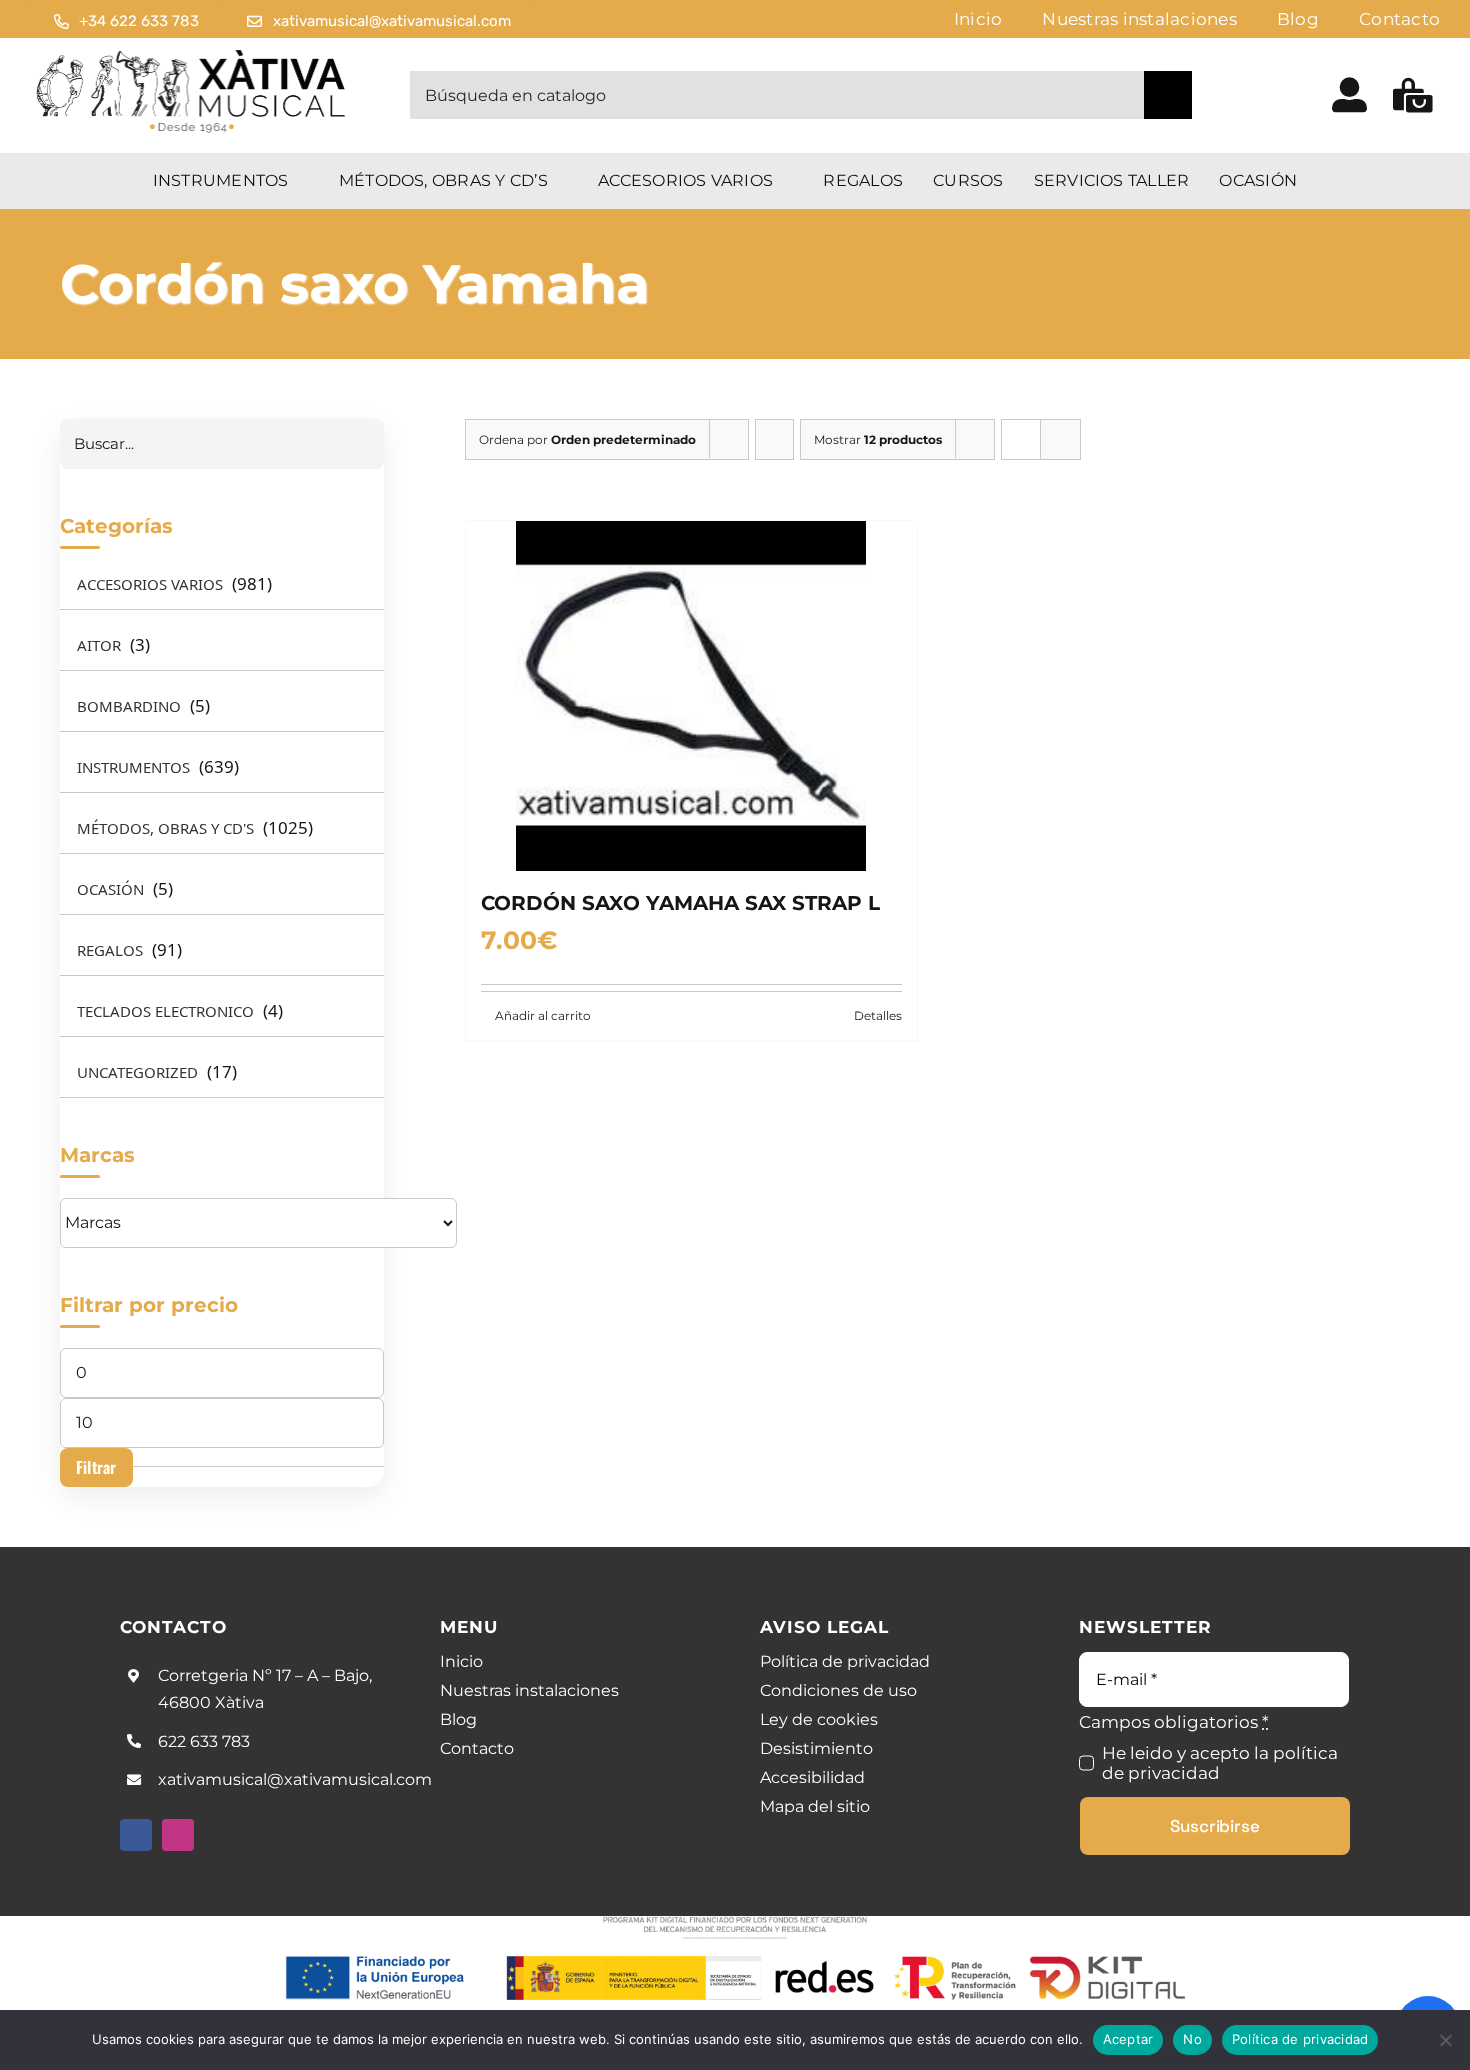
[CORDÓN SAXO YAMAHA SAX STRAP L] (691, 696)
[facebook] (136, 1835)
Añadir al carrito (543, 1015)
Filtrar (96, 1467)
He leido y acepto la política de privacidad (1220, 1763)
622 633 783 (204, 1741)
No (1192, 2039)
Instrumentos (133, 767)
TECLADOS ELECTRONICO (165, 1011)
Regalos (110, 950)
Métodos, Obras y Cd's (165, 828)
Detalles (878, 1015)
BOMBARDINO (129, 706)
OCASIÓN (110, 889)
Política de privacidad (1300, 2039)
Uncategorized (137, 1072)
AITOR (99, 645)
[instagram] (178, 1835)
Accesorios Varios (150, 584)
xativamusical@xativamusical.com (295, 1779)
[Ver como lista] (1060, 439)
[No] (1445, 2040)
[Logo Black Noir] (192, 54)
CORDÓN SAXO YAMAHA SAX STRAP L (680, 903)
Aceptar (1128, 2039)
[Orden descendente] (774, 439)
